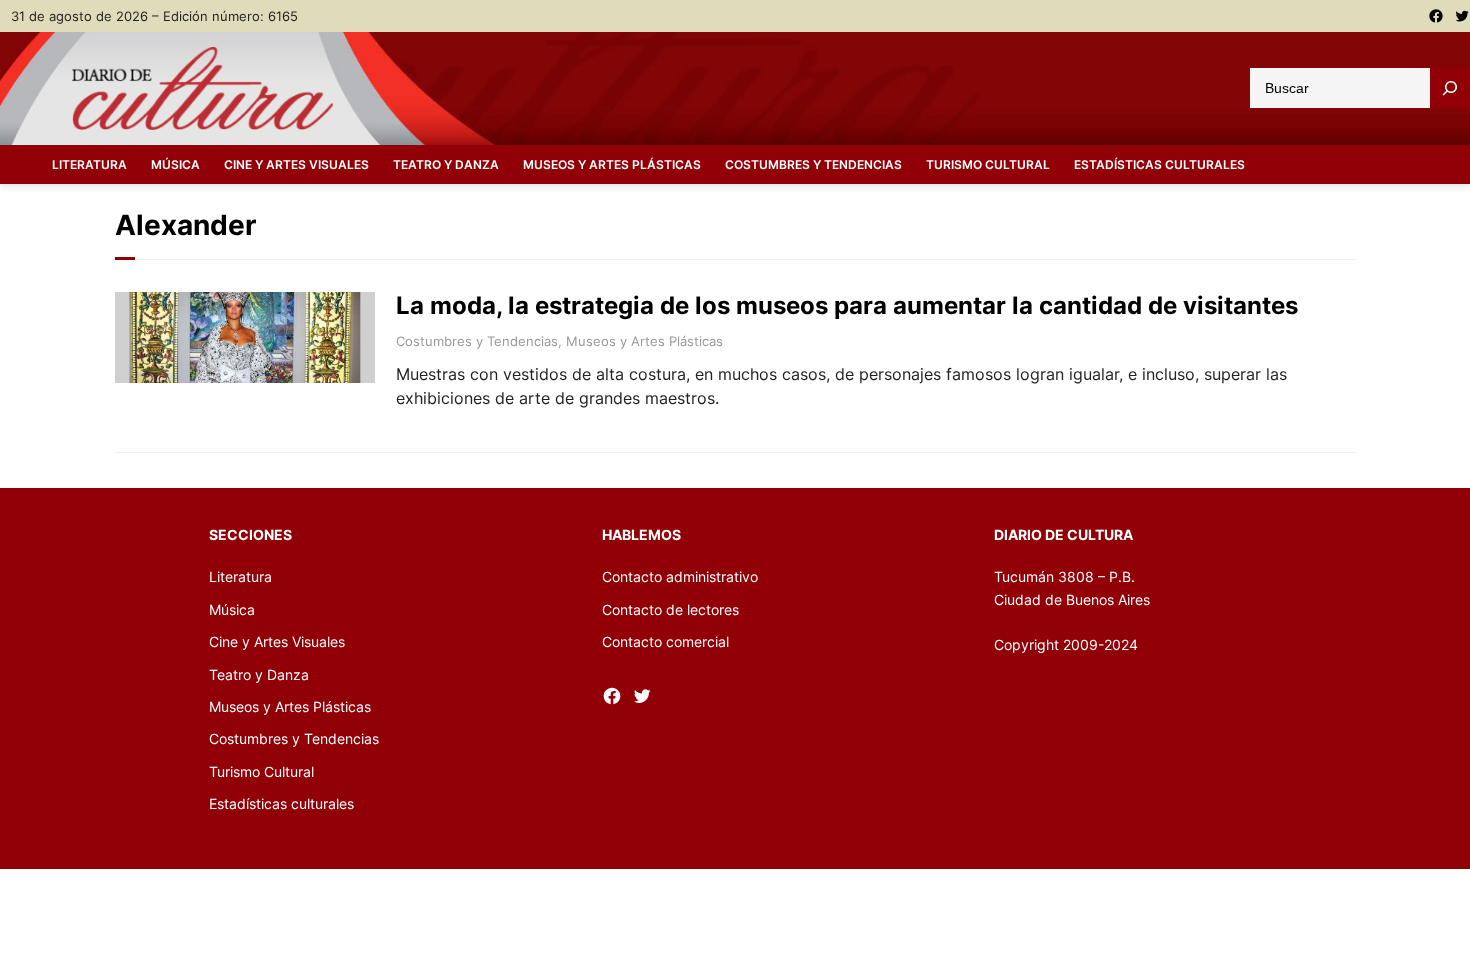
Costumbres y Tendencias (477, 341)
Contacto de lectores (670, 609)
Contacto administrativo (680, 576)
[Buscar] (1450, 88)
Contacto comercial (665, 641)
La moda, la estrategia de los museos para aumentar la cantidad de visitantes (847, 306)
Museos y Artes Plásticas (644, 341)
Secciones (250, 534)
